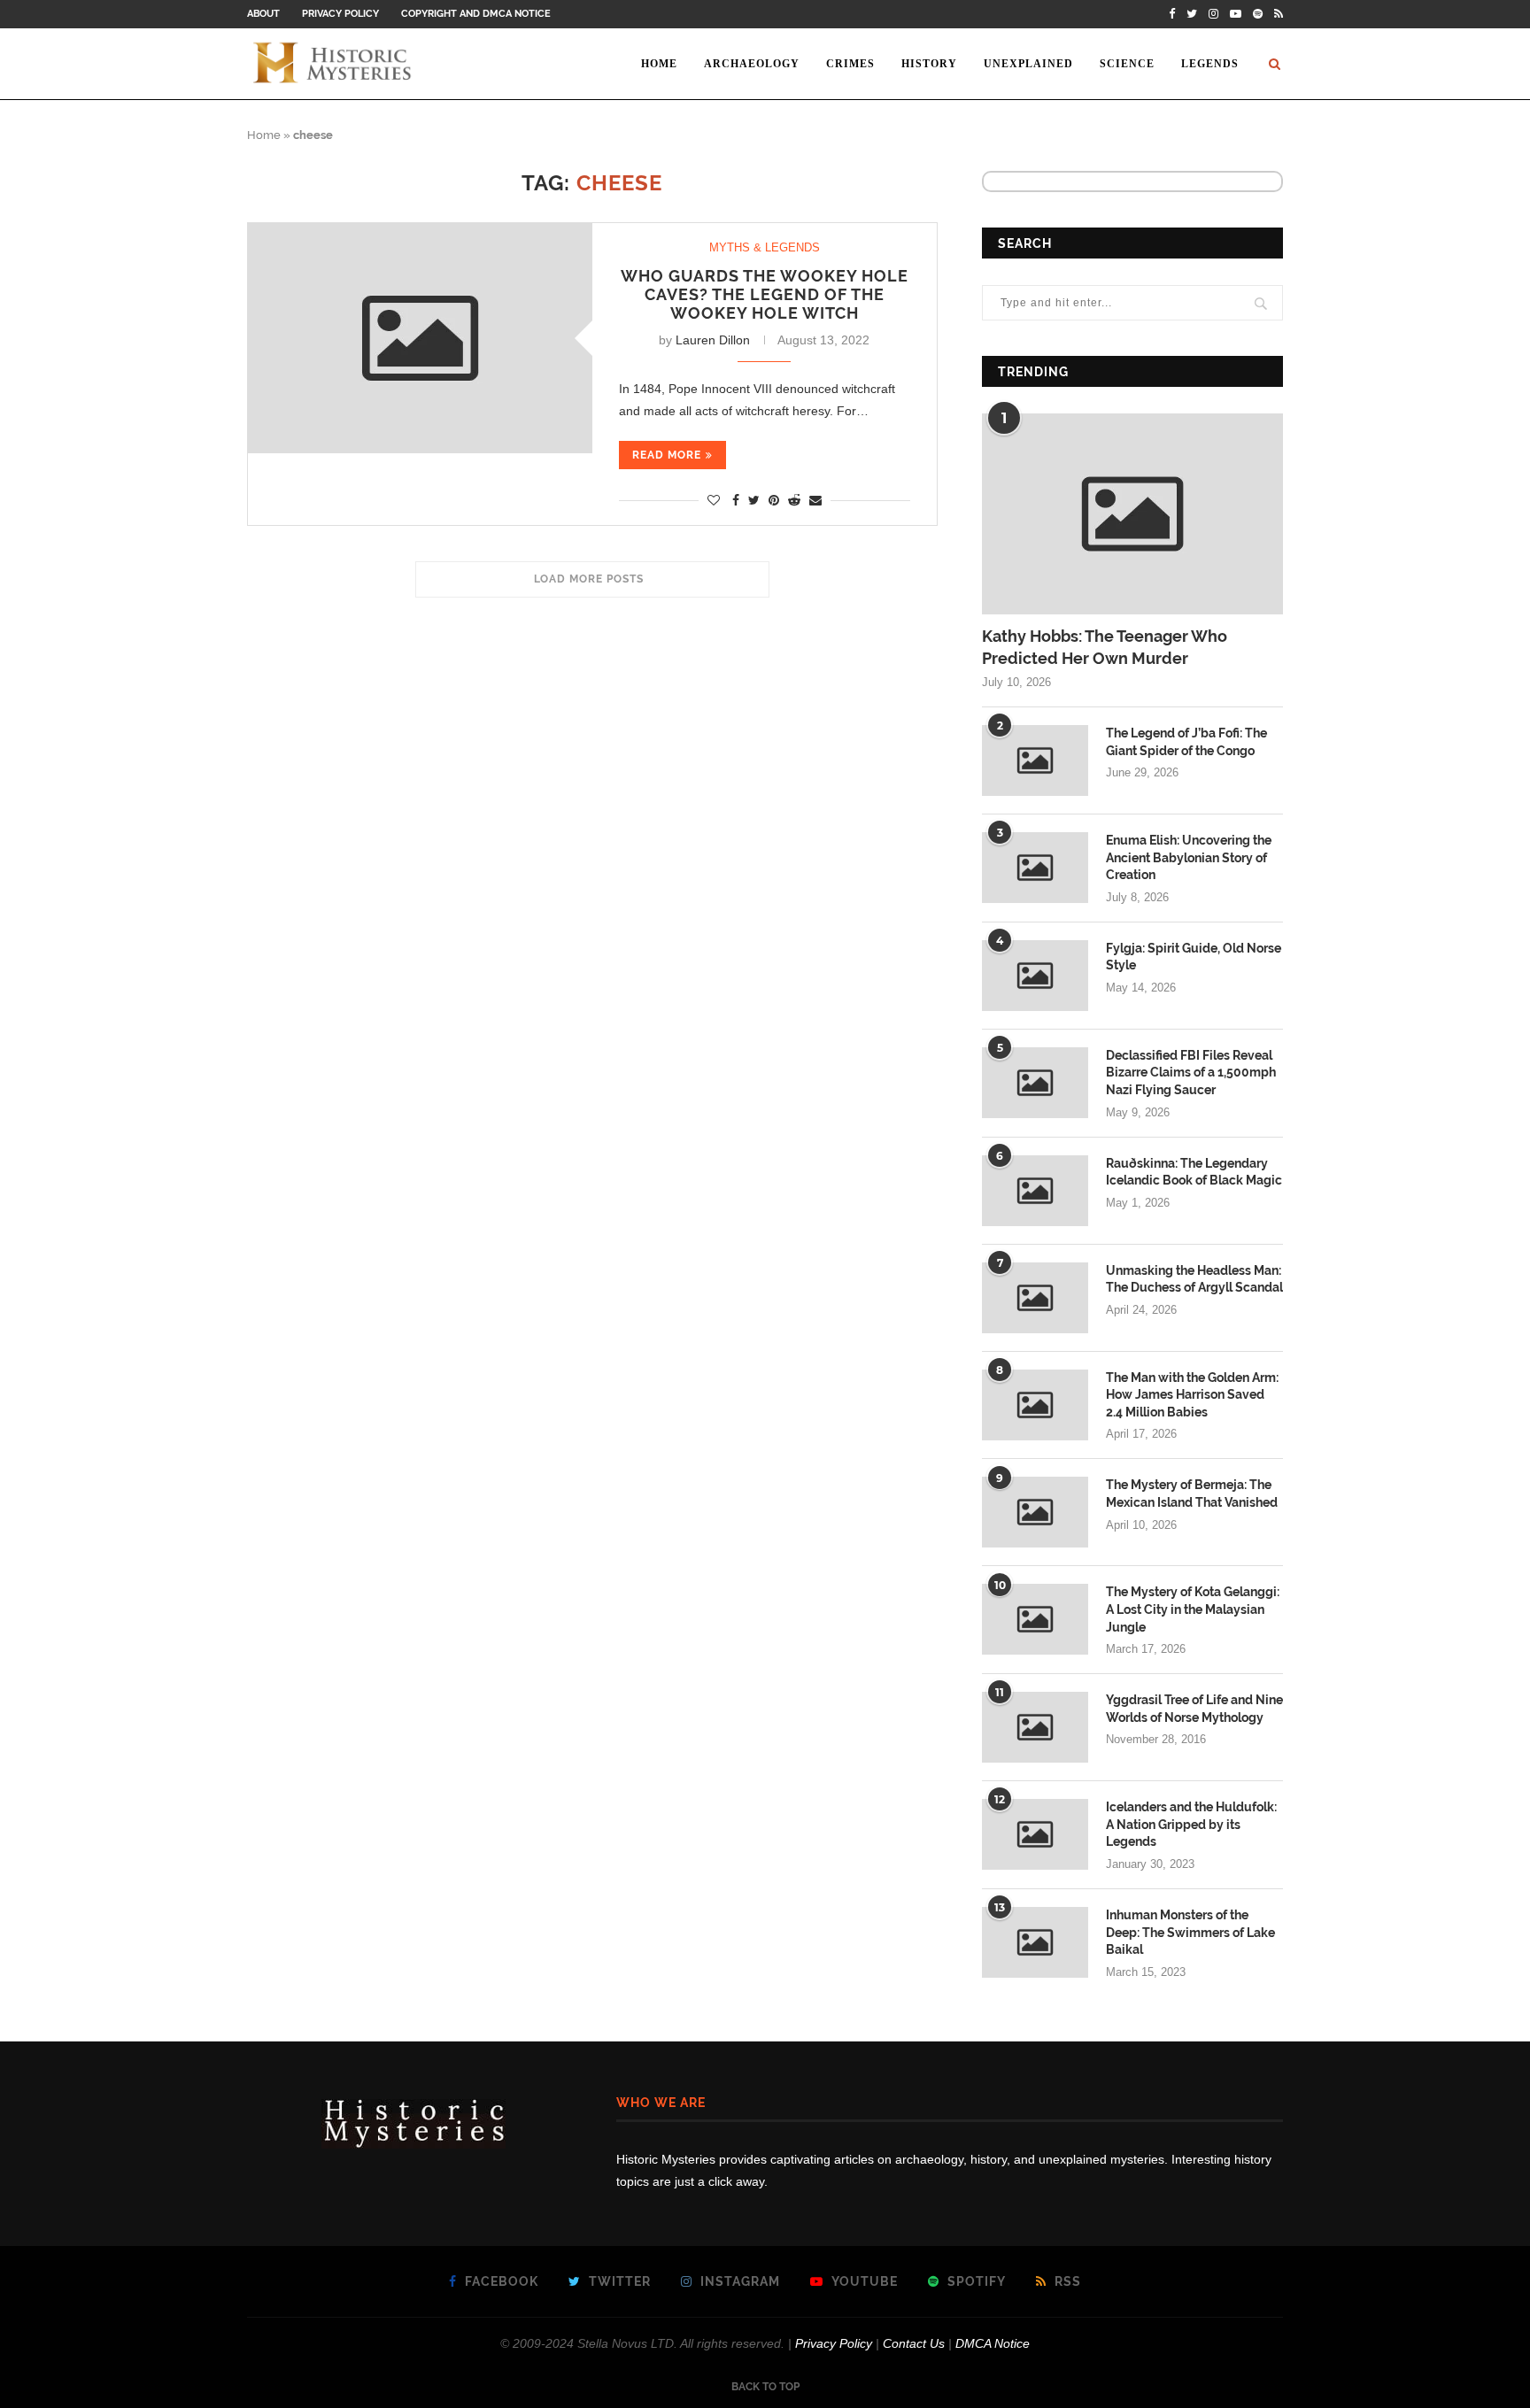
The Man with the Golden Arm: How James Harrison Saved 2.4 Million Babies (1192, 1395)
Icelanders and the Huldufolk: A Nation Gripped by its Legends (1191, 1824)
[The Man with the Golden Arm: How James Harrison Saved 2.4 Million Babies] (1035, 1405)
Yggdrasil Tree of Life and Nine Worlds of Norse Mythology (1194, 1709)
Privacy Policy (340, 14)
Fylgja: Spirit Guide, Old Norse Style (1194, 957)
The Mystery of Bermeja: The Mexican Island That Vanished (1192, 1493)
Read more (667, 455)
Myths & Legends (765, 247)
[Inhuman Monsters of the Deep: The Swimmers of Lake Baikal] (1035, 1942)
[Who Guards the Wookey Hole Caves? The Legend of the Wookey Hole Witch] (420, 338)
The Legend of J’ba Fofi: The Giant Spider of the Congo (1186, 742)
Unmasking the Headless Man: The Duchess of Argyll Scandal (1194, 1279)
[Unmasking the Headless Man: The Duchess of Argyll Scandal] (1035, 1298)
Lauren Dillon (713, 340)
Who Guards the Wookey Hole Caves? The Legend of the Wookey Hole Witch (765, 294)
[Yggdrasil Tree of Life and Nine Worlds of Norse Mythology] (1035, 1727)
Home (659, 64)
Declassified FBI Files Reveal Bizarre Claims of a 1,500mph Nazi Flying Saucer (1191, 1073)
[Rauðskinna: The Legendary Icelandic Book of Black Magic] (1035, 1191)
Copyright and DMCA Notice (476, 14)
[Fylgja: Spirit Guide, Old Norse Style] (1035, 976)
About (263, 14)
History (929, 64)
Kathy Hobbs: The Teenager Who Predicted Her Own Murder (1105, 647)
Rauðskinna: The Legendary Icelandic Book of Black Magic (1194, 1172)
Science (1127, 64)
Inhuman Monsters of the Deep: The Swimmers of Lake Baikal (1190, 1932)
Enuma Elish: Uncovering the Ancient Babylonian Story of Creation (1189, 857)
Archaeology (752, 64)
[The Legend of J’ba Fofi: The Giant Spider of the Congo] (1035, 760)
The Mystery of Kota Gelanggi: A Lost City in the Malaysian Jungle (1193, 1609)
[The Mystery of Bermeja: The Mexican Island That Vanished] (1035, 1512)
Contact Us (914, 2343)
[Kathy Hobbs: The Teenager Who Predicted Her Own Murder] (1132, 514)
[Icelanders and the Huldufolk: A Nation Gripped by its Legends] (1035, 1834)
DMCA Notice (993, 2343)
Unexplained (1028, 64)
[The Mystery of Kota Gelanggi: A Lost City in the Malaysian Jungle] (1035, 1619)
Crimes (850, 64)
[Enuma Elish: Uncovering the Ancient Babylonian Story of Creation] (1035, 868)
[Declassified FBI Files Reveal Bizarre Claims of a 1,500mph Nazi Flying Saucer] (1035, 1083)
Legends (1210, 64)
